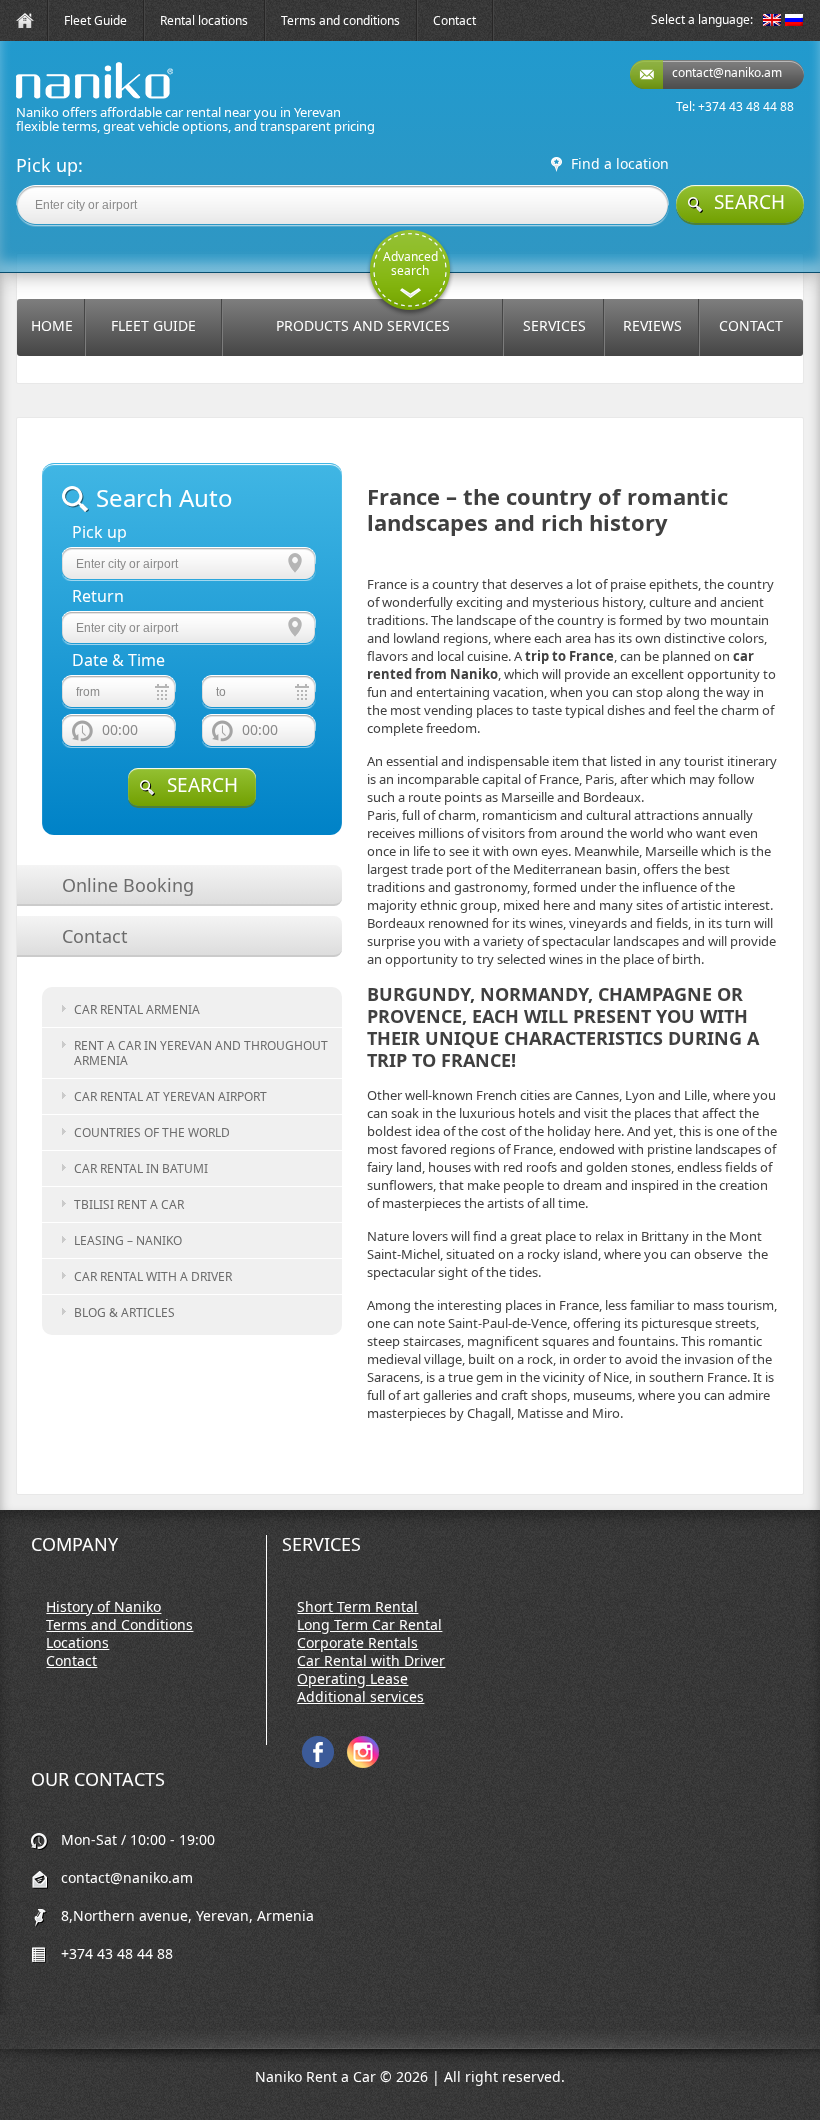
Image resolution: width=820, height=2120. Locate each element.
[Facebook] (318, 1763)
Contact (454, 20)
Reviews (652, 325)
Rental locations (204, 20)
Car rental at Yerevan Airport (170, 1096)
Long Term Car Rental (369, 1625)
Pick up (99, 532)
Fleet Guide (95, 20)
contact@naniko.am (727, 72)
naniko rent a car (63, 98)
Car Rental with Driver (371, 1661)
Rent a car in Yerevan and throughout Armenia (201, 1053)
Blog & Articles (124, 1312)
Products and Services (363, 325)
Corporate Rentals (357, 1643)
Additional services (360, 1697)
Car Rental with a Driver (153, 1276)
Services (554, 325)
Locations (77, 1643)
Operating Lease (352, 1679)
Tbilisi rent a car (129, 1204)
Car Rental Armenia (137, 1009)
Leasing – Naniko (128, 1240)
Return (98, 596)
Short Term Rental (357, 1607)
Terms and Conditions (119, 1625)
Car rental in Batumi (141, 1168)
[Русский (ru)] (794, 21)
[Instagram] (363, 1763)
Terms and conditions (340, 20)
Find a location (620, 164)
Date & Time (118, 660)
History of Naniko (103, 1607)
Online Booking (128, 885)
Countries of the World (152, 1132)
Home (52, 325)
